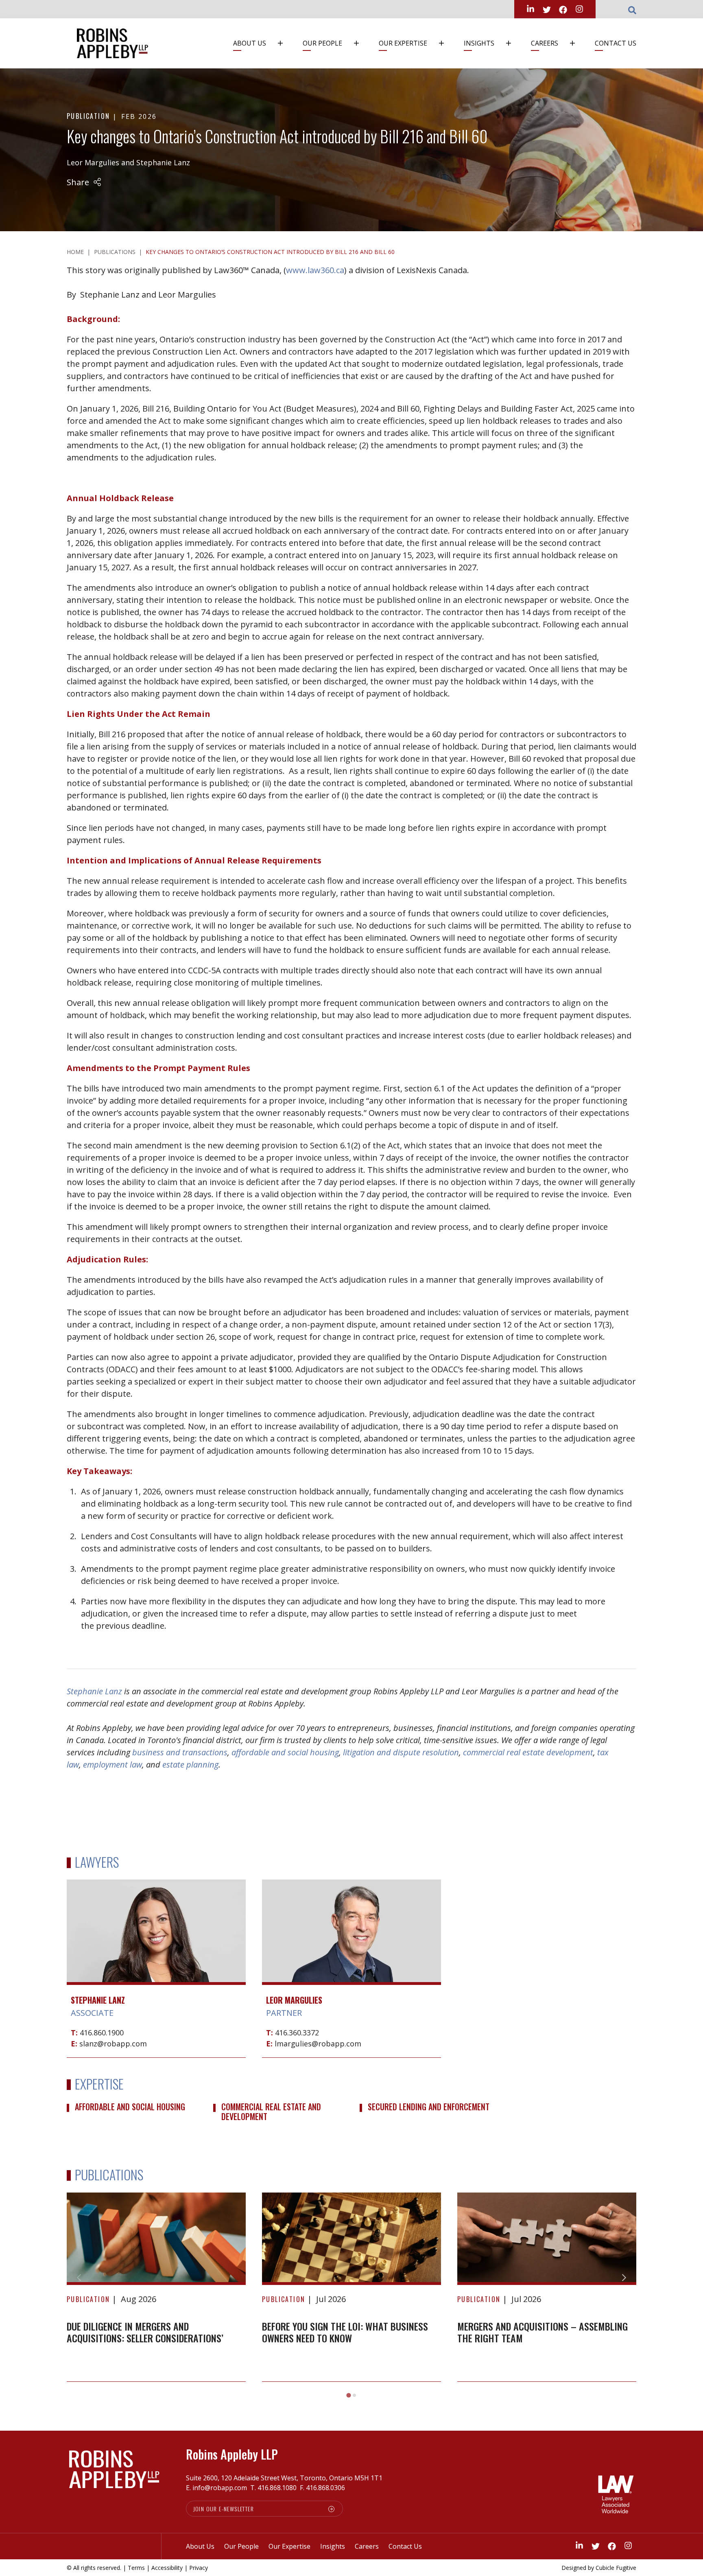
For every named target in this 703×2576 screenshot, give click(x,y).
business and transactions (180, 1752)
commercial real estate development (528, 1752)
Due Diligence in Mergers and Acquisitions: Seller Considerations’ (145, 2332)
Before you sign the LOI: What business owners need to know (345, 2332)
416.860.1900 (102, 2033)
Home (75, 252)
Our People (322, 43)
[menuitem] (262, 43)
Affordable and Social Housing (130, 2107)
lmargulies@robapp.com (318, 2044)
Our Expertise (403, 43)
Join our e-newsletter (224, 2509)
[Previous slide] (79, 2278)
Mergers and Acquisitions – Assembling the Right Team (543, 2332)
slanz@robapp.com (113, 2044)
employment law (112, 1764)
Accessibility (167, 2568)
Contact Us (616, 43)
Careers (545, 43)
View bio (156, 1962)
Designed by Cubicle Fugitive (599, 2568)
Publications (115, 252)
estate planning (190, 1764)
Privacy (199, 2568)
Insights (479, 43)
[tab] (348, 2395)
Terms (136, 2568)
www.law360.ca (315, 270)
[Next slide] (624, 2278)
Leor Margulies (93, 162)
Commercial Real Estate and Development (271, 2112)
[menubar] (432, 43)
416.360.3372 (297, 2033)
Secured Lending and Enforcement (429, 2107)
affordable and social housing (285, 1752)
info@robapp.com (220, 2488)
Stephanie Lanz (163, 162)
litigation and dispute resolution (401, 1752)
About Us (250, 43)
